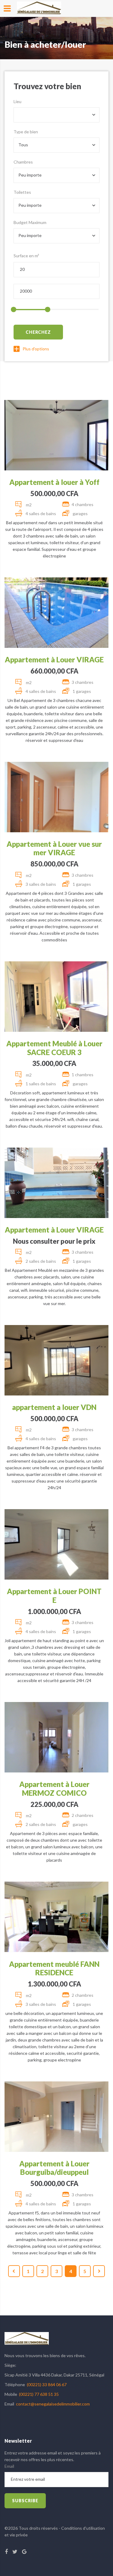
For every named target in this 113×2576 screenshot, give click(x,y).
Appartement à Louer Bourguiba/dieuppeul (54, 2168)
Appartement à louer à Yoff (54, 482)
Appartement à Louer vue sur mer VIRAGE (54, 848)
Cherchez (38, 332)
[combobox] (56, 115)
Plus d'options (36, 349)
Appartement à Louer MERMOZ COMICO (54, 1788)
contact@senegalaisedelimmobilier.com (53, 2404)
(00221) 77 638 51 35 (39, 2394)
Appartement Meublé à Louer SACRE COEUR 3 (54, 1048)
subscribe (25, 2501)
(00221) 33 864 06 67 (47, 2384)
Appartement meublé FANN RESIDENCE (54, 1968)
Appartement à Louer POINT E (54, 1596)
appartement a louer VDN (54, 1407)
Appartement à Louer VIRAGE (54, 659)
